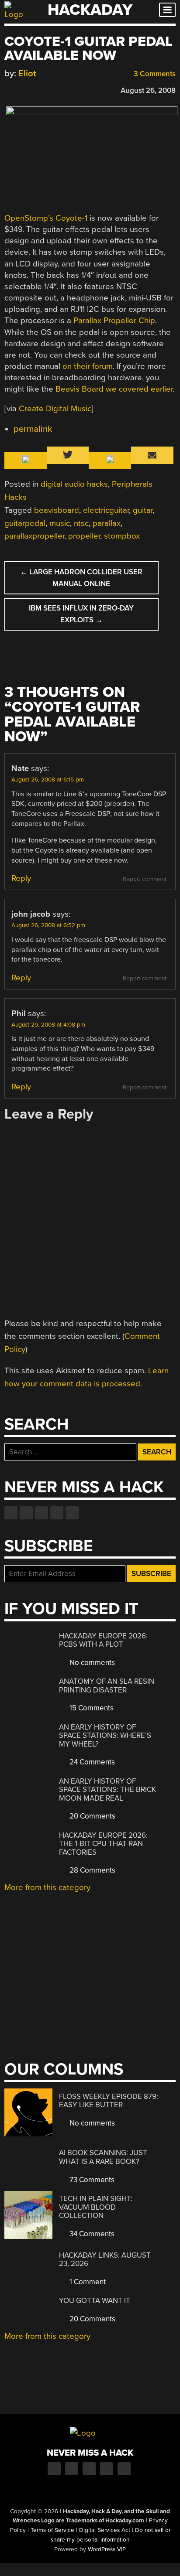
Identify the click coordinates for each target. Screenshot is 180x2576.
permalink (33, 429)
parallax (107, 523)
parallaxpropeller (34, 536)
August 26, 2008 (148, 90)
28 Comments (92, 1870)
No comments (91, 1663)
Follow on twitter (26, 1513)
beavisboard (57, 510)
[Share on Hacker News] (34, 89)
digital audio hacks (74, 484)
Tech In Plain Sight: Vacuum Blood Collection (96, 2207)
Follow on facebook (11, 1513)
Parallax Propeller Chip (114, 321)
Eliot (27, 73)
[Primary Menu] (167, 10)
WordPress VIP (107, 2549)
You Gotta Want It (95, 2301)
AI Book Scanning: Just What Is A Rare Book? (103, 2157)
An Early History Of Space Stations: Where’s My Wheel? (105, 1736)
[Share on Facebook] (9, 89)
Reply (21, 878)
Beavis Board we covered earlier (114, 389)
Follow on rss (57, 1513)
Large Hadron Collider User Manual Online (81, 578)
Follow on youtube (42, 1513)
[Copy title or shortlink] (59, 90)
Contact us (72, 1513)
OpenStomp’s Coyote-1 (46, 218)
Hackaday (90, 10)
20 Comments (92, 1816)
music (60, 523)
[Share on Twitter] (21, 89)
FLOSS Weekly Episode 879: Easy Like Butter (109, 2101)
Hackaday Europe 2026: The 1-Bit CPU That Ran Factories (103, 1844)
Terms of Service (52, 2530)
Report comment (145, 879)
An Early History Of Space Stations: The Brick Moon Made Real (107, 1790)
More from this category (47, 1887)
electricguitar (106, 510)
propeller (84, 536)
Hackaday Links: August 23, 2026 (105, 2260)
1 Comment (87, 2282)
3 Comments (154, 74)
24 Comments (91, 1762)
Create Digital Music (55, 409)
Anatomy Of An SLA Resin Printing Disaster (107, 1686)
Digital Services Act (105, 2530)
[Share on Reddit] (47, 89)
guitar (143, 510)
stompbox (122, 536)
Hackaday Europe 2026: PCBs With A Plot (103, 1640)
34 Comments (91, 2234)
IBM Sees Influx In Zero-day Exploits (81, 614)
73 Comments (91, 2180)
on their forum (88, 366)
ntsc (81, 523)
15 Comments (91, 1708)
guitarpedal (25, 523)
